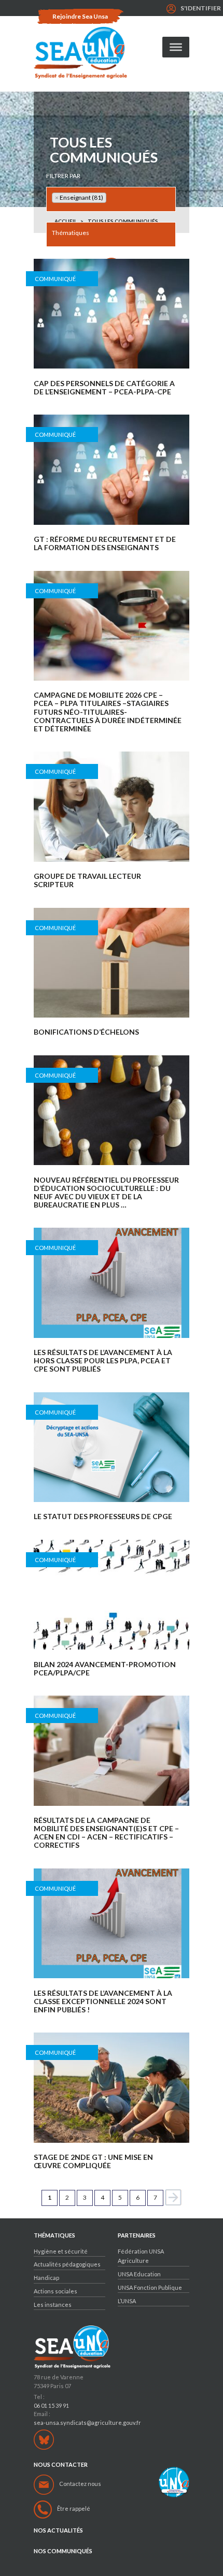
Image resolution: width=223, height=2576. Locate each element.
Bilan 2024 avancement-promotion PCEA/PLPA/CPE (105, 1669)
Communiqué (55, 279)
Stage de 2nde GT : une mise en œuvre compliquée (93, 2161)
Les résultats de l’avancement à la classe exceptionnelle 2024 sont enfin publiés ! (103, 2001)
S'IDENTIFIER (201, 8)
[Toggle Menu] (176, 47)
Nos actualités (58, 2530)
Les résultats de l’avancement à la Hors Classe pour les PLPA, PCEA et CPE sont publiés (103, 1361)
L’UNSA (127, 2301)
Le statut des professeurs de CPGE (103, 1517)
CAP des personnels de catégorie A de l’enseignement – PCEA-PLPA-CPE (104, 388)
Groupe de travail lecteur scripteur (87, 880)
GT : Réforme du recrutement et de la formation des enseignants (105, 543)
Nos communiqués (63, 2551)
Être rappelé (74, 2508)
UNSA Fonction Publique (150, 2287)
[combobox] (111, 199)
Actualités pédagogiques (67, 2264)
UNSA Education (139, 2274)
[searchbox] (111, 198)
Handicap (46, 2278)
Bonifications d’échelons (86, 1032)
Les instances (53, 2305)
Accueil (66, 221)
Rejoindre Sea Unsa (80, 16)
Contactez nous (80, 2484)
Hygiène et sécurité (61, 2251)
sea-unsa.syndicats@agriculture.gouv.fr (87, 2423)
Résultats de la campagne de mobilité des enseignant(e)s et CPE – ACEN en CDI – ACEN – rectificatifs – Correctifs (106, 1833)
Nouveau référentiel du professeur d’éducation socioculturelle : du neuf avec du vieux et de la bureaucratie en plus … (106, 1193)
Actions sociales (55, 2291)
